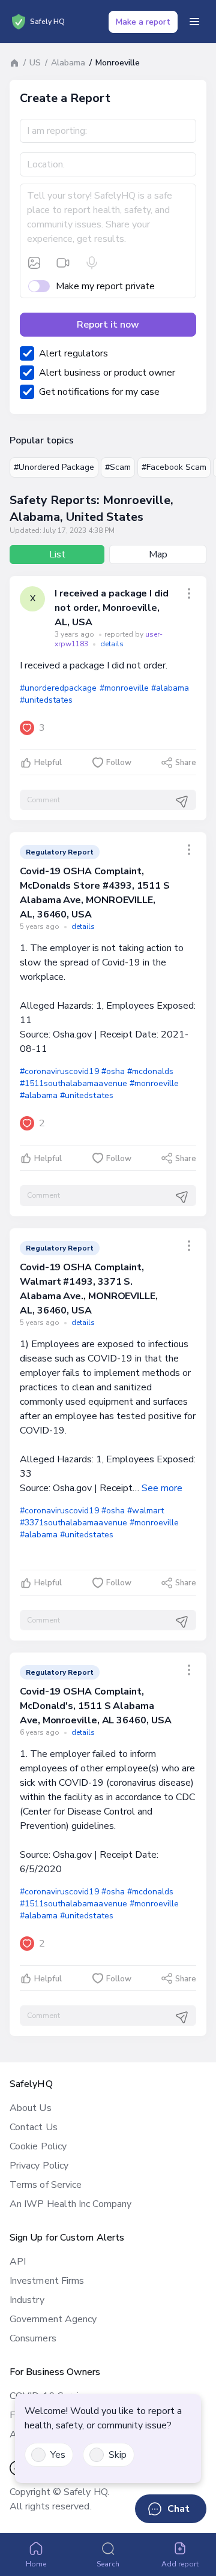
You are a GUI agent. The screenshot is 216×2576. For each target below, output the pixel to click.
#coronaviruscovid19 (59, 1071)
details (112, 644)
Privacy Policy (39, 2166)
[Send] (182, 802)
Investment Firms (47, 2281)
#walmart (145, 1511)
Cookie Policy (38, 2146)
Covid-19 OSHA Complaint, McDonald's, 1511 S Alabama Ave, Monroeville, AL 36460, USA (96, 1706)
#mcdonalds (150, 1071)
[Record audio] (92, 263)
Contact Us (34, 2127)
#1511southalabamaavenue (73, 1083)
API (18, 2262)
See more (162, 1488)
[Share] (189, 593)
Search (108, 2564)
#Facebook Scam (174, 467)
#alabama (170, 688)
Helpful (48, 763)
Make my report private (105, 286)
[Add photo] (34, 263)
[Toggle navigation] (194, 22)
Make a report (143, 22)
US (35, 63)
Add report (180, 2564)
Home (36, 2564)
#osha (113, 1071)
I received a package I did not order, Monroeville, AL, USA (112, 608)
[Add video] (63, 263)
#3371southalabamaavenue (73, 1523)
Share (186, 763)
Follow (119, 763)
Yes (58, 2455)
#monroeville (124, 688)
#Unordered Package (54, 467)
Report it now (108, 325)
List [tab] (57, 554)
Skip (118, 2455)
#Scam (118, 467)
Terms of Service (46, 2185)
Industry (27, 2300)
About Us (31, 2108)
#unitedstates (46, 700)
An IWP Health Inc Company (70, 2204)
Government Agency (53, 2319)
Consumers (33, 2338)
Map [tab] (158, 554)
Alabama (68, 63)
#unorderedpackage (58, 688)
